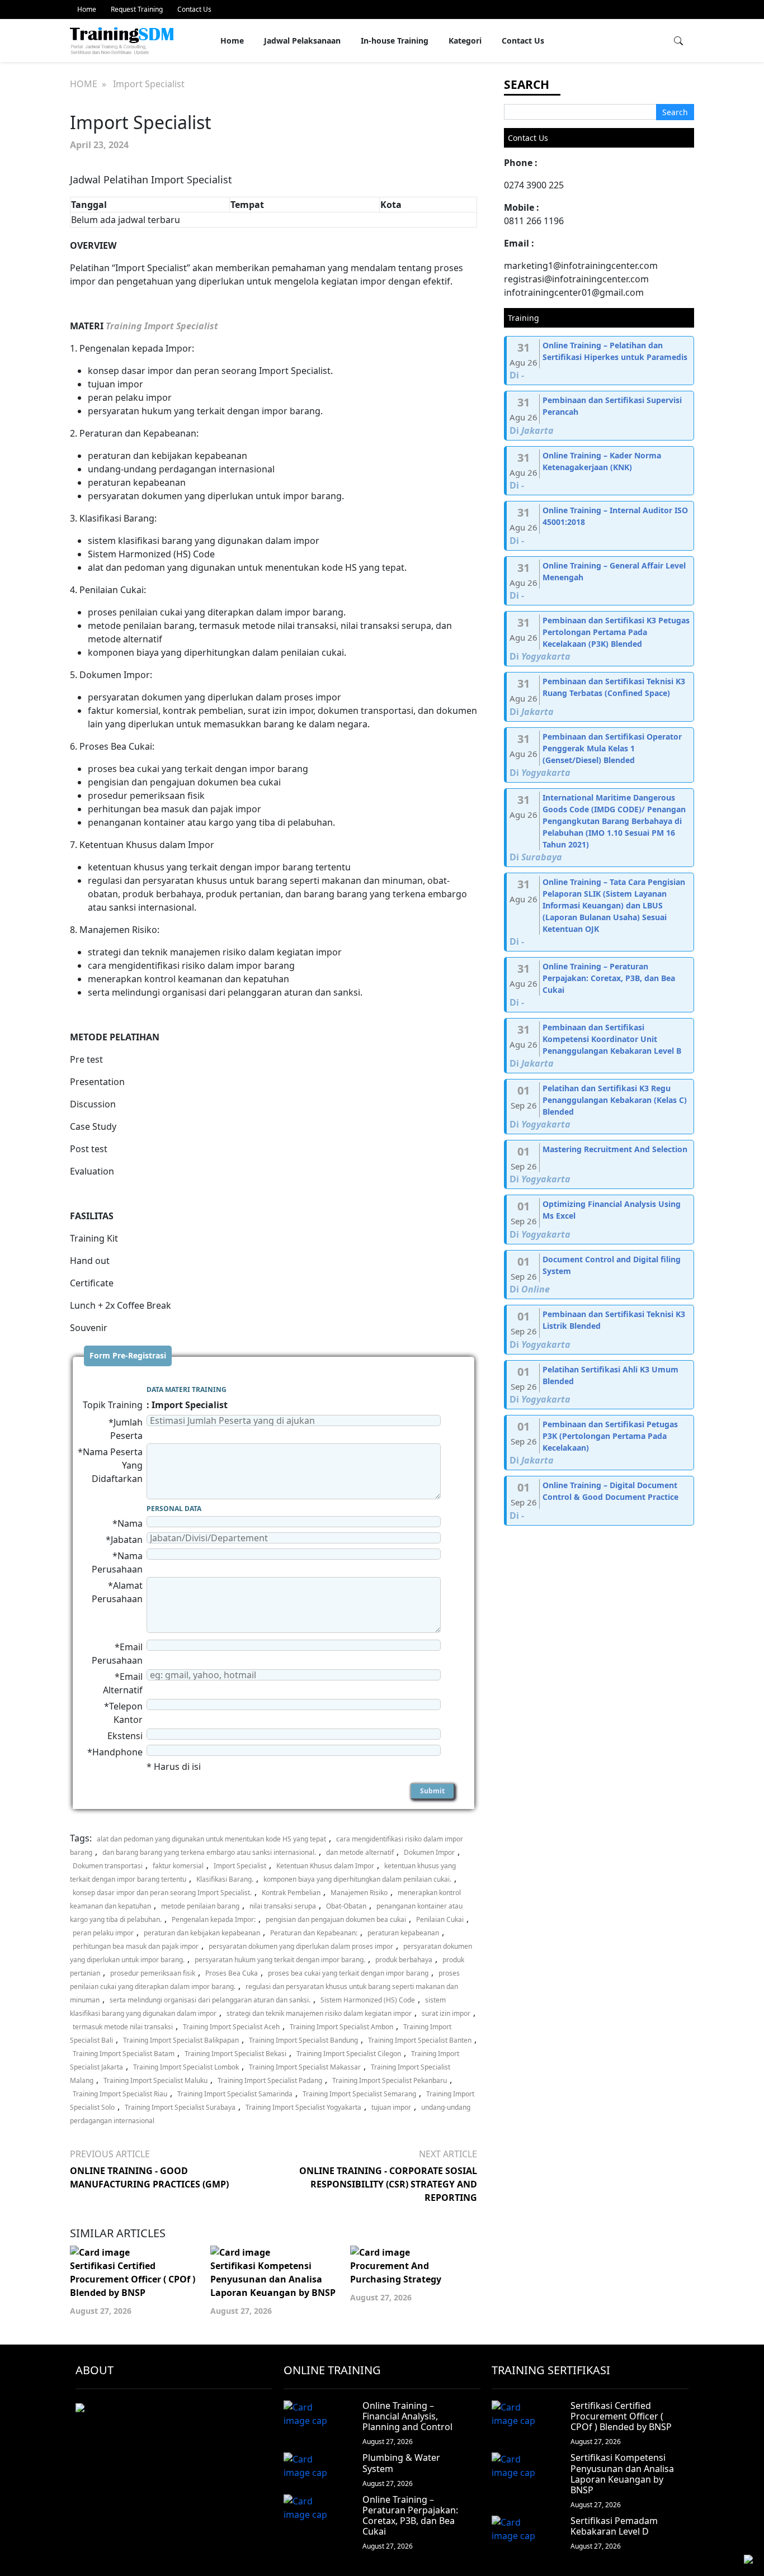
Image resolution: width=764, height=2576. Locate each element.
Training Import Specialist (162, 326)
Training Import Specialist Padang (270, 2080)
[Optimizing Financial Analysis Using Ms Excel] (600, 1220)
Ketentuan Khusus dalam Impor (325, 1866)
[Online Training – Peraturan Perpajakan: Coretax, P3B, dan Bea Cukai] (600, 985)
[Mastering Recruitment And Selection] (600, 1165)
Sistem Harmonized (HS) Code (368, 2000)
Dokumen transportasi (108, 1866)
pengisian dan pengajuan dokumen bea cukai (336, 1919)
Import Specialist (240, 1866)
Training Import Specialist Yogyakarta (303, 2107)
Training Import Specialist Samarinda (235, 2094)
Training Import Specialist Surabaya (180, 2107)
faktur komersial (178, 1866)
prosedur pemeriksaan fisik (153, 1973)
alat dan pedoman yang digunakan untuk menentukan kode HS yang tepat (211, 1839)
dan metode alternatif (360, 1852)
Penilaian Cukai (440, 1919)
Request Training (137, 9)
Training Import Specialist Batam (124, 2054)
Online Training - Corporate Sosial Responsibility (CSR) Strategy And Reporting (388, 2184)
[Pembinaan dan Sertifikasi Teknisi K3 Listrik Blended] (600, 1330)
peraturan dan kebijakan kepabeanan (202, 1933)
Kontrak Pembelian (291, 1893)
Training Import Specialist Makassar (305, 2067)
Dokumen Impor (429, 1852)
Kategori (465, 41)
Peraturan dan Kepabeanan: (314, 1933)
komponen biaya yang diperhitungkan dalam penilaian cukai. (357, 1879)
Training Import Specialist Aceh (231, 2027)
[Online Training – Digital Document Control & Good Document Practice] (600, 1501)
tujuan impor (391, 2107)
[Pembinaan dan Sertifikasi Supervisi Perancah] (600, 416)
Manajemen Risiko (359, 1893)
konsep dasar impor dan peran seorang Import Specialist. (162, 1893)
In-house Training (395, 41)
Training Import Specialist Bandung (303, 2040)
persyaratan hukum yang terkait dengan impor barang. (280, 1960)
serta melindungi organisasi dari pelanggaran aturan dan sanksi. (210, 2000)
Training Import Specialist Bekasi (235, 2054)
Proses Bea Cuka (232, 1973)
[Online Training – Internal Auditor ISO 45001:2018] (600, 526)
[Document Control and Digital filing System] (600, 1275)
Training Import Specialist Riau (120, 2094)
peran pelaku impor (103, 1933)
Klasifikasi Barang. (225, 1879)
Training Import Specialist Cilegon (349, 2054)
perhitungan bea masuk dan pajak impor (136, 1946)
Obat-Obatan (346, 1906)
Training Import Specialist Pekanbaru (390, 2080)
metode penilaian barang (200, 1906)
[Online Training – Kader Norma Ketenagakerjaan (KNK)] (600, 471)
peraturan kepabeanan (403, 1933)
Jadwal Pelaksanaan (302, 41)
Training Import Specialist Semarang (359, 2094)
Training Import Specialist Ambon (341, 2027)
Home (87, 9)
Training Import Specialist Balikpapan (181, 2040)
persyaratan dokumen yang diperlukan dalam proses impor (301, 1946)
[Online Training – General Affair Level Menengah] (600, 581)
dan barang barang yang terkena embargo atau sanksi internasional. (209, 1852)
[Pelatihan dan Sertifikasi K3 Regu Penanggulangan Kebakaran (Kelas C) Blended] (600, 1107)
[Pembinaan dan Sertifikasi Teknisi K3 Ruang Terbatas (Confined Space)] (600, 697)
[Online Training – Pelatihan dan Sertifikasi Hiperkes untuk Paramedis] (600, 361)
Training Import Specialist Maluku (155, 2080)
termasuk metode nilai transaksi (123, 2027)
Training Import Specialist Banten (420, 2040)
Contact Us (194, 9)
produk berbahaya (404, 1960)
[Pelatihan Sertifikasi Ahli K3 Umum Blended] (600, 1385)
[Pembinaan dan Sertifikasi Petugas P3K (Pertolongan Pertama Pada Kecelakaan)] (600, 1443)
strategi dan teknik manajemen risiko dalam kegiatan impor (319, 2013)
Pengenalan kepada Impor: (214, 1919)
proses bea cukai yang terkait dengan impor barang (348, 1973)
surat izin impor (446, 2013)
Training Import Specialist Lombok (186, 2067)
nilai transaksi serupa (283, 1906)
